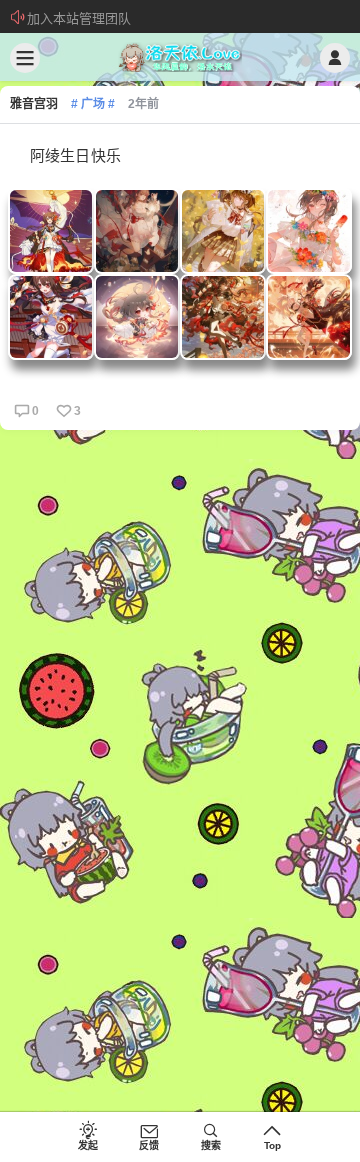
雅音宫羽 (34, 104)
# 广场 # (93, 104)
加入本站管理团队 (79, 18)
